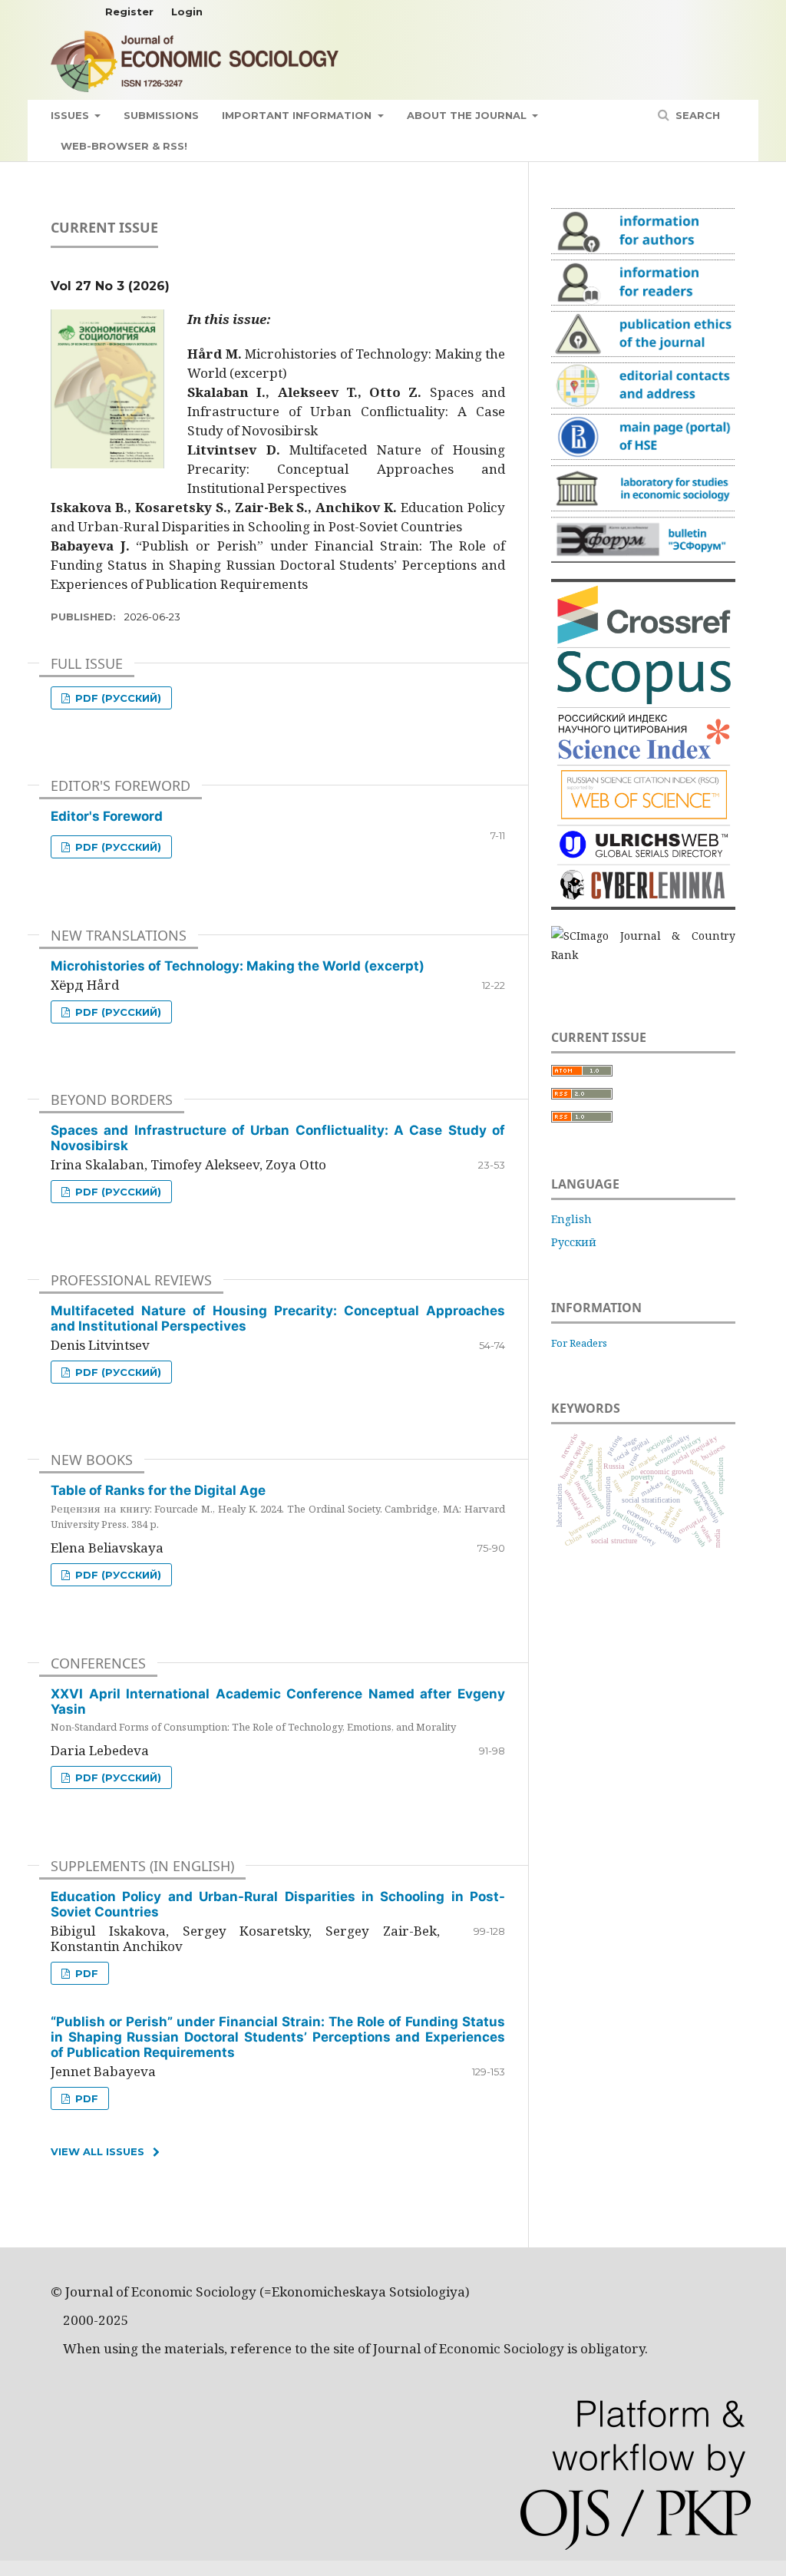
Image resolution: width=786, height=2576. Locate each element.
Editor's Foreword (107, 816)
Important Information (298, 115)
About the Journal (468, 115)
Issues (71, 115)
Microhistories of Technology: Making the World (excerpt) (238, 966)
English (571, 1219)
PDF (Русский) (117, 698)
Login (187, 12)
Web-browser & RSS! (124, 146)
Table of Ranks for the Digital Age (278, 1506)
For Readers (579, 1343)
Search (696, 115)
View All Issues (97, 2151)
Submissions (161, 115)
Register (129, 12)
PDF (85, 1973)
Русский (574, 1242)
